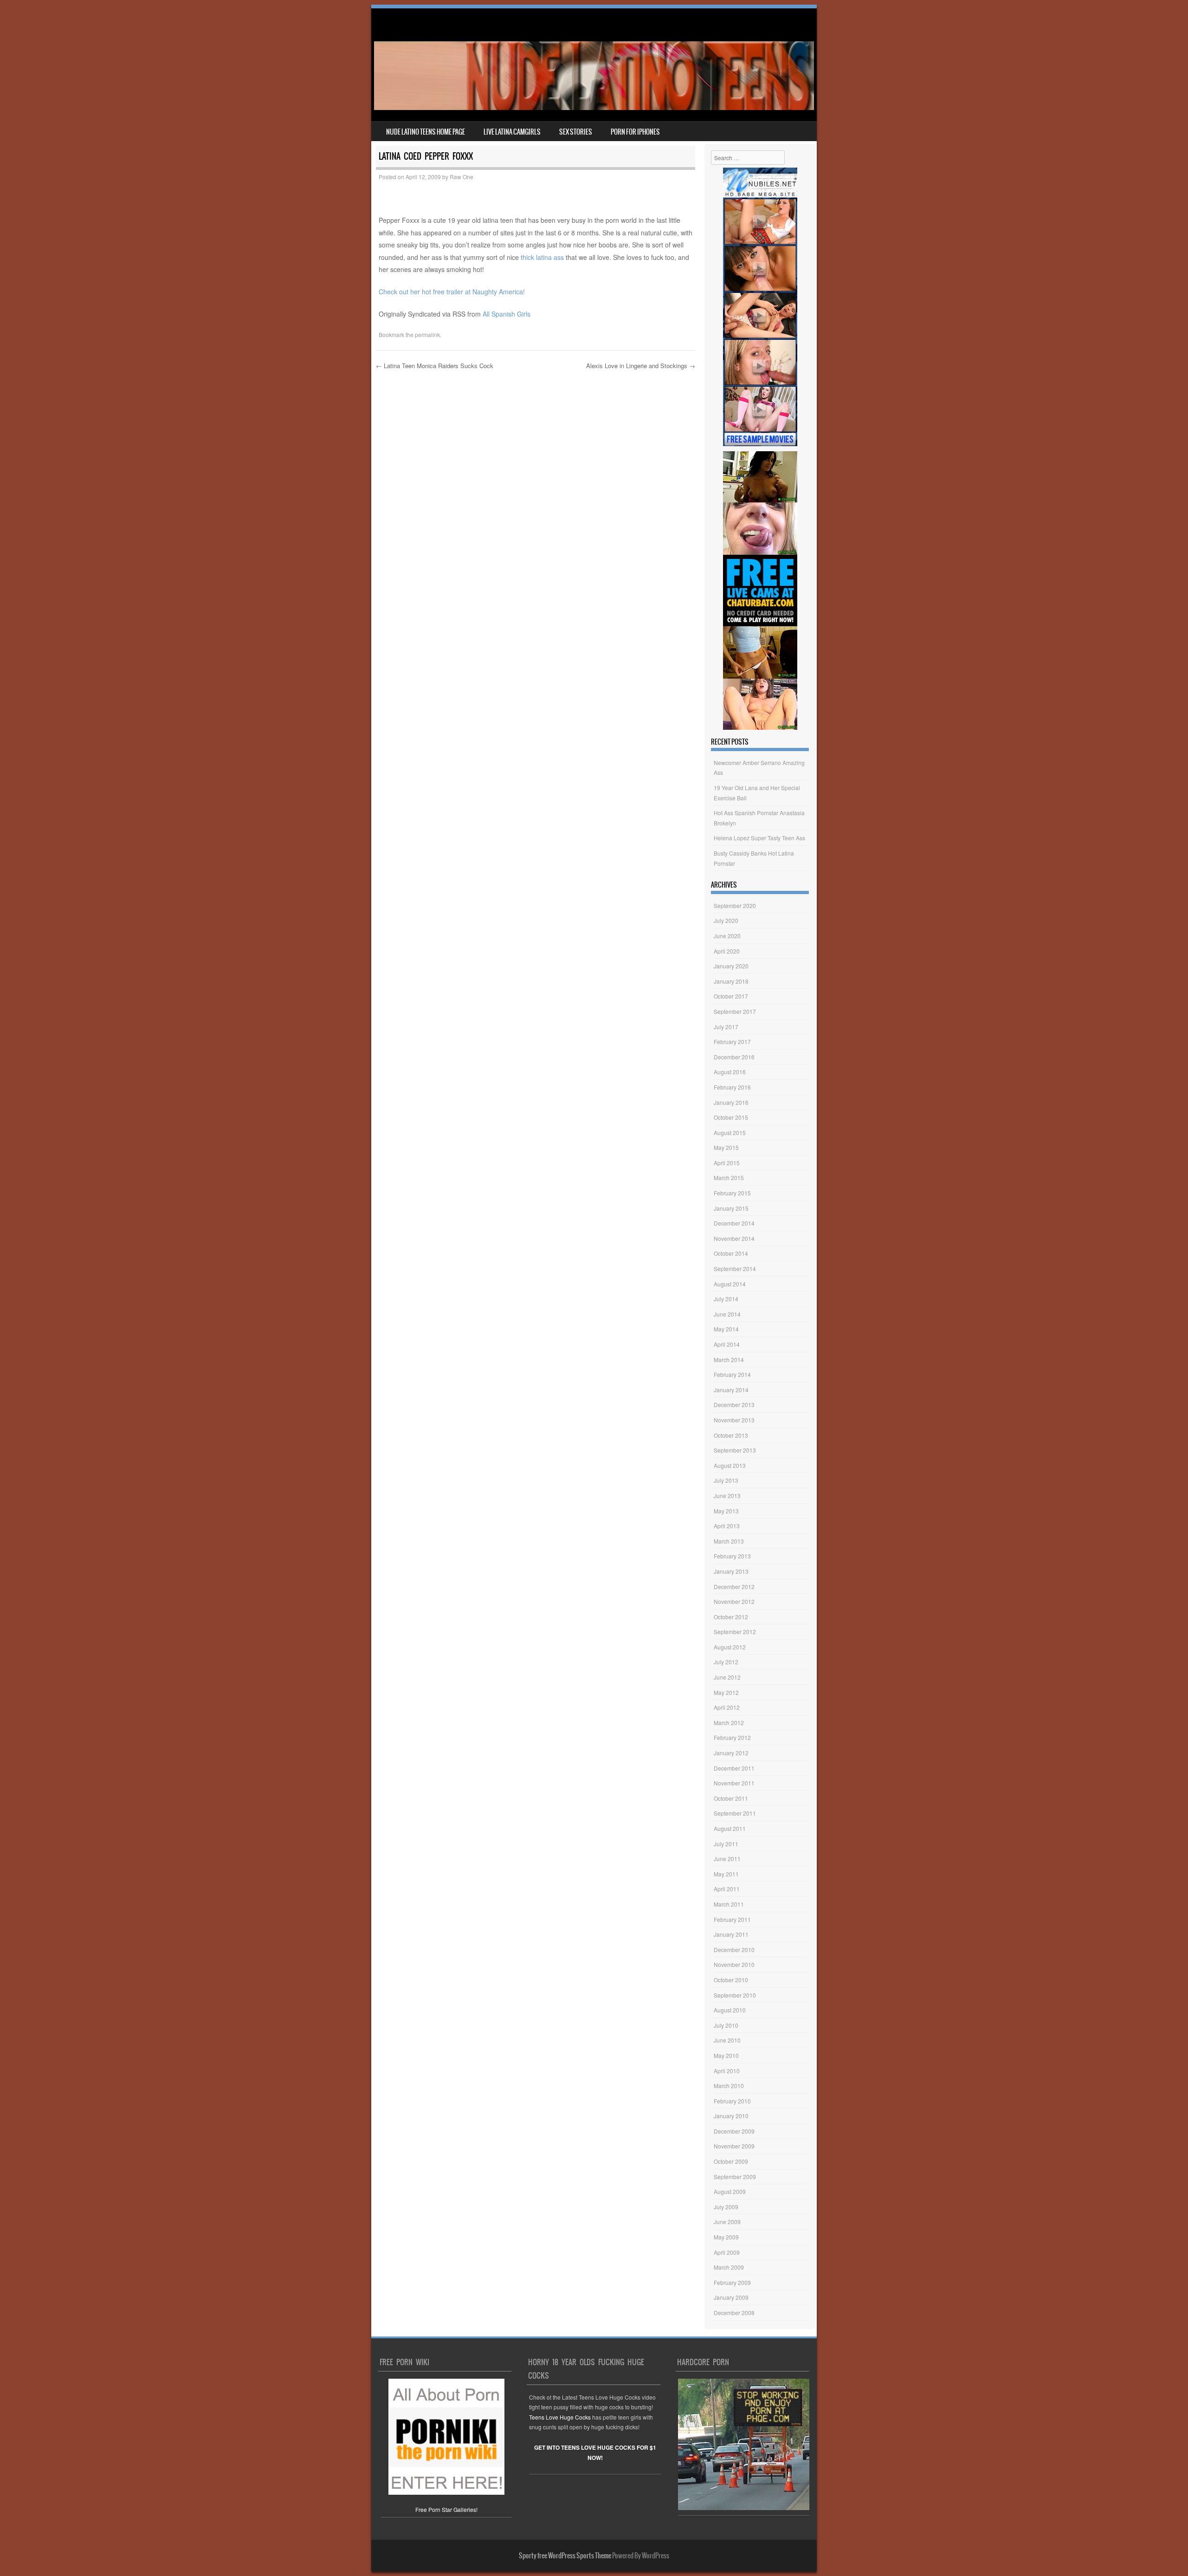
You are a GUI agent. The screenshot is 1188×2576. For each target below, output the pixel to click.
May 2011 (726, 1874)
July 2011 (726, 1844)
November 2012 (734, 1601)
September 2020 (735, 905)
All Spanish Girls (507, 314)
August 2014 (730, 1284)
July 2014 (726, 1299)
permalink (427, 334)
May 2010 (726, 2055)
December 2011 (734, 1768)
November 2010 (734, 1964)
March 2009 (729, 2267)
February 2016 (732, 1087)
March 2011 (729, 1904)
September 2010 (735, 1995)
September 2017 (735, 1011)
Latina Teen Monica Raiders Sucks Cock (435, 366)
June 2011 (727, 1859)
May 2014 (726, 1329)
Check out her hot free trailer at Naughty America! (452, 292)
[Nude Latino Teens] (594, 107)
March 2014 (729, 1359)
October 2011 (731, 1798)
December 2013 (734, 1405)
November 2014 (734, 1238)
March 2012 (729, 1723)
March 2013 (729, 1541)
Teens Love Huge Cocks (560, 2417)
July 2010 (726, 2025)
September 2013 (735, 1450)
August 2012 (730, 1647)
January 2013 (731, 1571)
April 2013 (727, 1526)
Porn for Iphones (635, 132)
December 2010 (734, 1950)
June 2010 (727, 2040)
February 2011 (732, 1919)
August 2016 (730, 1072)
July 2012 (726, 1662)
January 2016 (731, 1102)
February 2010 (732, 2101)
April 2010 (727, 2071)
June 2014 (727, 1314)
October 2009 (731, 2161)
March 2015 (729, 1178)
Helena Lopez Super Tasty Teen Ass (759, 838)
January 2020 (731, 966)
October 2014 (731, 1253)
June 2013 (727, 1496)
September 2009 (735, 2177)
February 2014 (732, 1374)
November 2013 (734, 1420)
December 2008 (734, 2313)
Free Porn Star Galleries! (446, 2509)
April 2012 (727, 1707)
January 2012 (731, 1753)
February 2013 (732, 1556)
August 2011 (730, 1828)
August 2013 (730, 1465)
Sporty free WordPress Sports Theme (565, 2556)
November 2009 (734, 2146)
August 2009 (730, 2191)
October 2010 (731, 1980)
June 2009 (727, 2222)
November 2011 (734, 1783)
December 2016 (734, 1057)
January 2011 (731, 1934)
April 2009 (727, 2252)
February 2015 (732, 1193)
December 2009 (734, 2131)
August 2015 (730, 1132)
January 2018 (731, 981)
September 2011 (735, 1813)
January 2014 (731, 1390)
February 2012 (732, 1737)
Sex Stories (576, 132)
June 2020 (727, 936)
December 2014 (734, 1223)
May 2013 (726, 1511)
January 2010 (731, 2116)
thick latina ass (542, 257)
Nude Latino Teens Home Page (426, 132)
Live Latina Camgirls (512, 132)
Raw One (462, 177)
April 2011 (727, 1889)
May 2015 (726, 1147)
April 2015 (727, 1163)
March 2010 (729, 2086)
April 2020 (727, 951)
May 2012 (726, 1692)
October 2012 (731, 1617)
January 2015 (731, 1208)
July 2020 (726, 920)
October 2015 (731, 1117)
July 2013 (726, 1480)
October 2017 (731, 996)
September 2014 (735, 1269)
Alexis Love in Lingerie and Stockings (641, 366)
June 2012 (727, 1677)
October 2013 (731, 1435)
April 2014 (727, 1344)
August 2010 (730, 2010)
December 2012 (734, 1586)
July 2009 (726, 2207)
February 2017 (732, 1041)
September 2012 (735, 1632)
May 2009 (726, 2237)
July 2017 (726, 1027)
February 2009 (732, 2282)
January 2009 (731, 2297)
